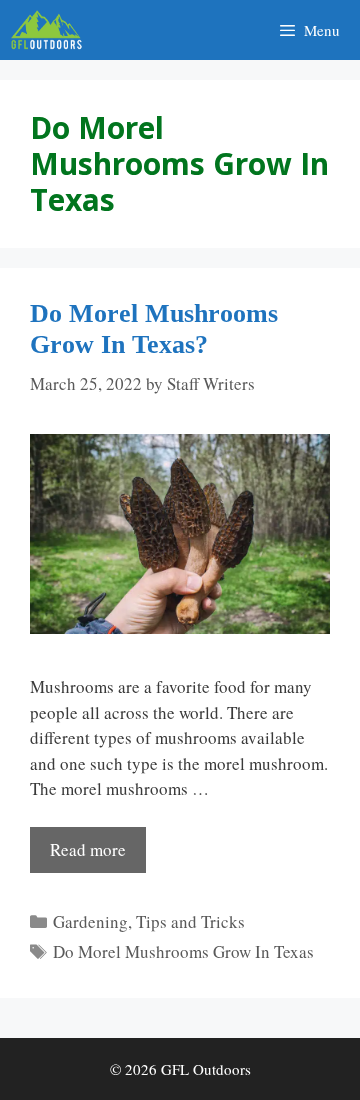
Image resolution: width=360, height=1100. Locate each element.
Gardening (90, 921)
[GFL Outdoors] (51, 30)
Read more (88, 849)
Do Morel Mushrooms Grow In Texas (183, 951)
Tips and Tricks (190, 921)
